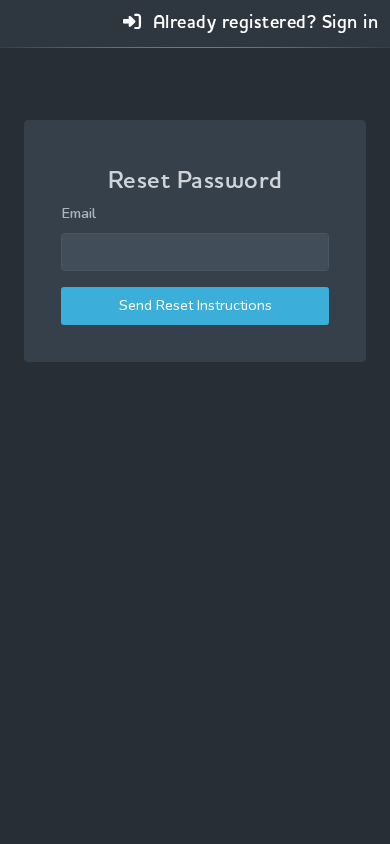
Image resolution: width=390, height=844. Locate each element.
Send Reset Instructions (195, 305)
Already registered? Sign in (262, 21)
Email (78, 213)
